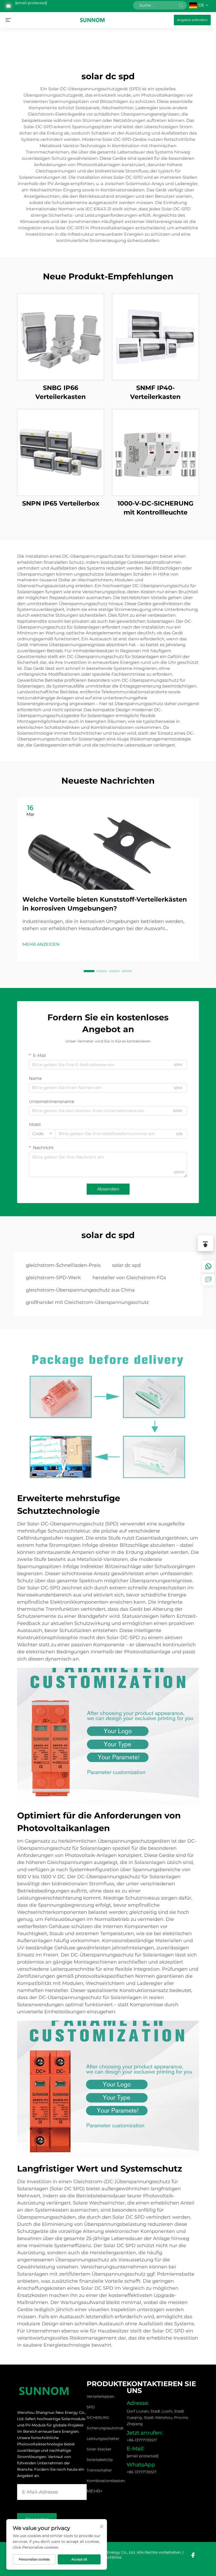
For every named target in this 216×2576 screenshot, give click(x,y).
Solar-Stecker (99, 2449)
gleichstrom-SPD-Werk (53, 1278)
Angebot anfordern (192, 20)
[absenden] (181, 5)
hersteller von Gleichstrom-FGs (129, 1278)
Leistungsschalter (103, 2439)
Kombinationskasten (106, 2481)
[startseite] (92, 20)
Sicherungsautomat (105, 2428)
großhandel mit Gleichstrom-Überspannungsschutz (87, 1302)
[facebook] (193, 2555)
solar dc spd (126, 1265)
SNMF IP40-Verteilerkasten (155, 392)
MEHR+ (95, 2491)
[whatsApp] (208, 1267)
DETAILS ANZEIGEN (61, 337)
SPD (91, 2407)
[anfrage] (208, 1279)
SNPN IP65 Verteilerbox (61, 503)
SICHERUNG (98, 2417)
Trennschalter (99, 2470)
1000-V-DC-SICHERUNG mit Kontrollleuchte (156, 508)
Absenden (108, 1189)
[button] (89, 971)
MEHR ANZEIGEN (41, 944)
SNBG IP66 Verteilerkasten (61, 392)
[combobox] (42, 1134)
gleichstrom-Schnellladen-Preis (63, 1265)
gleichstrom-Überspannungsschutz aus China (80, 1290)
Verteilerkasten (100, 2396)
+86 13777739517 (142, 2472)
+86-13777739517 (142, 2440)
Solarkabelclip (100, 2460)
